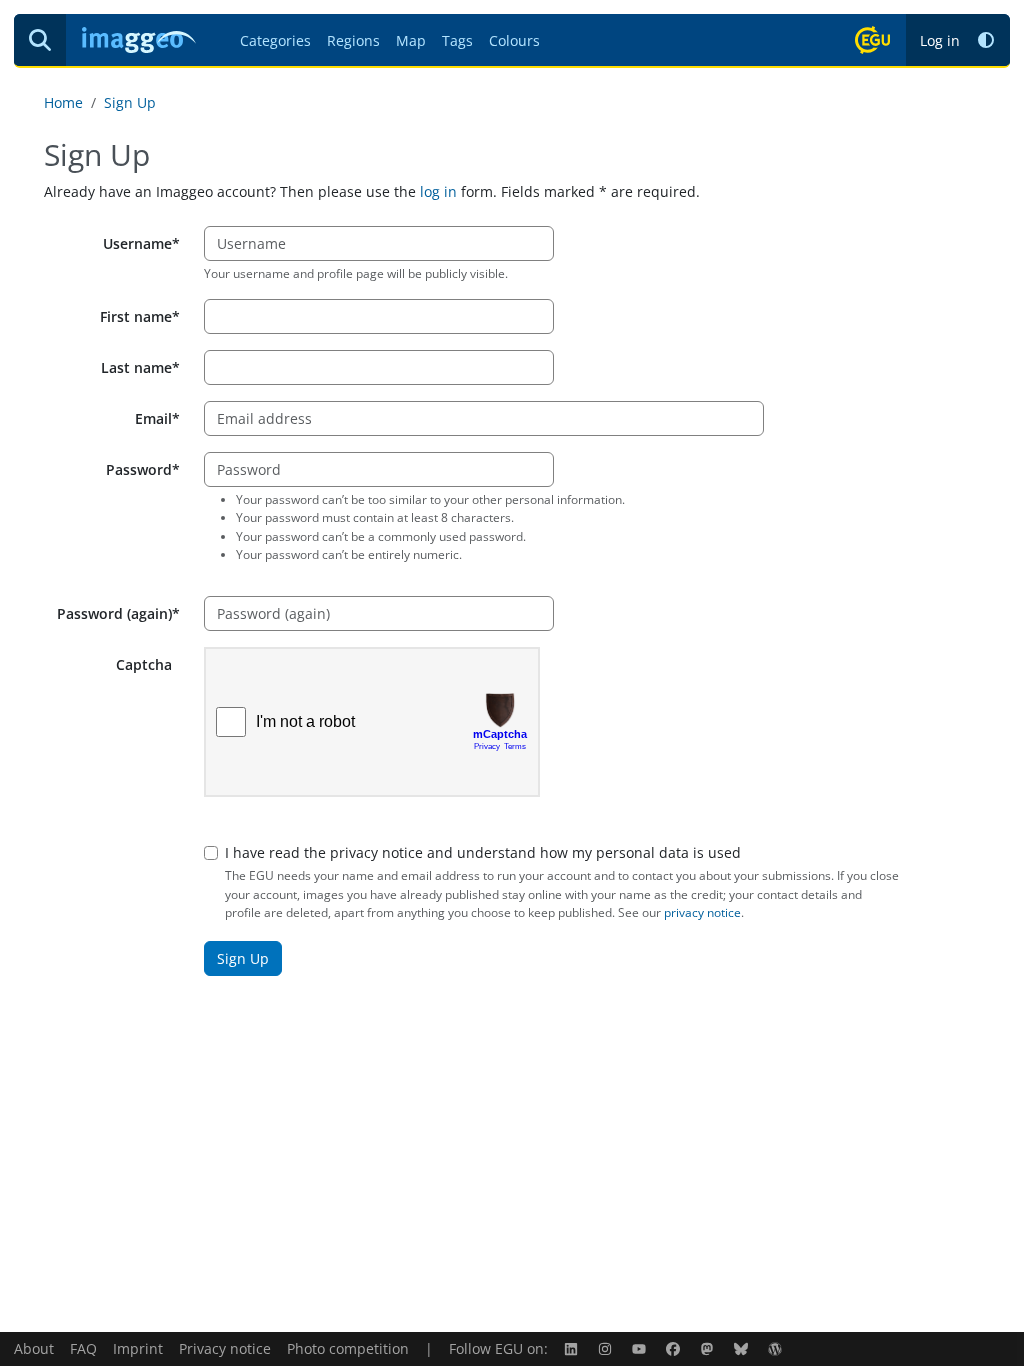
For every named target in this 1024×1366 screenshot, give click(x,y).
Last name (136, 367)
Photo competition (348, 1348)
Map (411, 40)
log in (438, 191)
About (34, 1348)
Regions (353, 40)
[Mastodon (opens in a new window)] (709, 1348)
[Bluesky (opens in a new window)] (743, 1348)
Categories (275, 40)
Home (63, 102)
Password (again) (114, 613)
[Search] (40, 40)
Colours (514, 40)
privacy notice (702, 912)
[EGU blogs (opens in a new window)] (777, 1348)
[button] (986, 40)
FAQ (83, 1348)
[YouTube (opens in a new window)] (641, 1348)
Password (139, 469)
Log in (940, 40)
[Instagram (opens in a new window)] (607, 1348)
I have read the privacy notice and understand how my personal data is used (483, 852)
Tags (457, 40)
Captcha (144, 664)
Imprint (138, 1348)
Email (153, 418)
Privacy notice (225, 1348)
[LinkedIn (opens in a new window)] (573, 1348)
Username (137, 243)
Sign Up (130, 102)
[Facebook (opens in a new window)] (675, 1348)
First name (136, 316)
